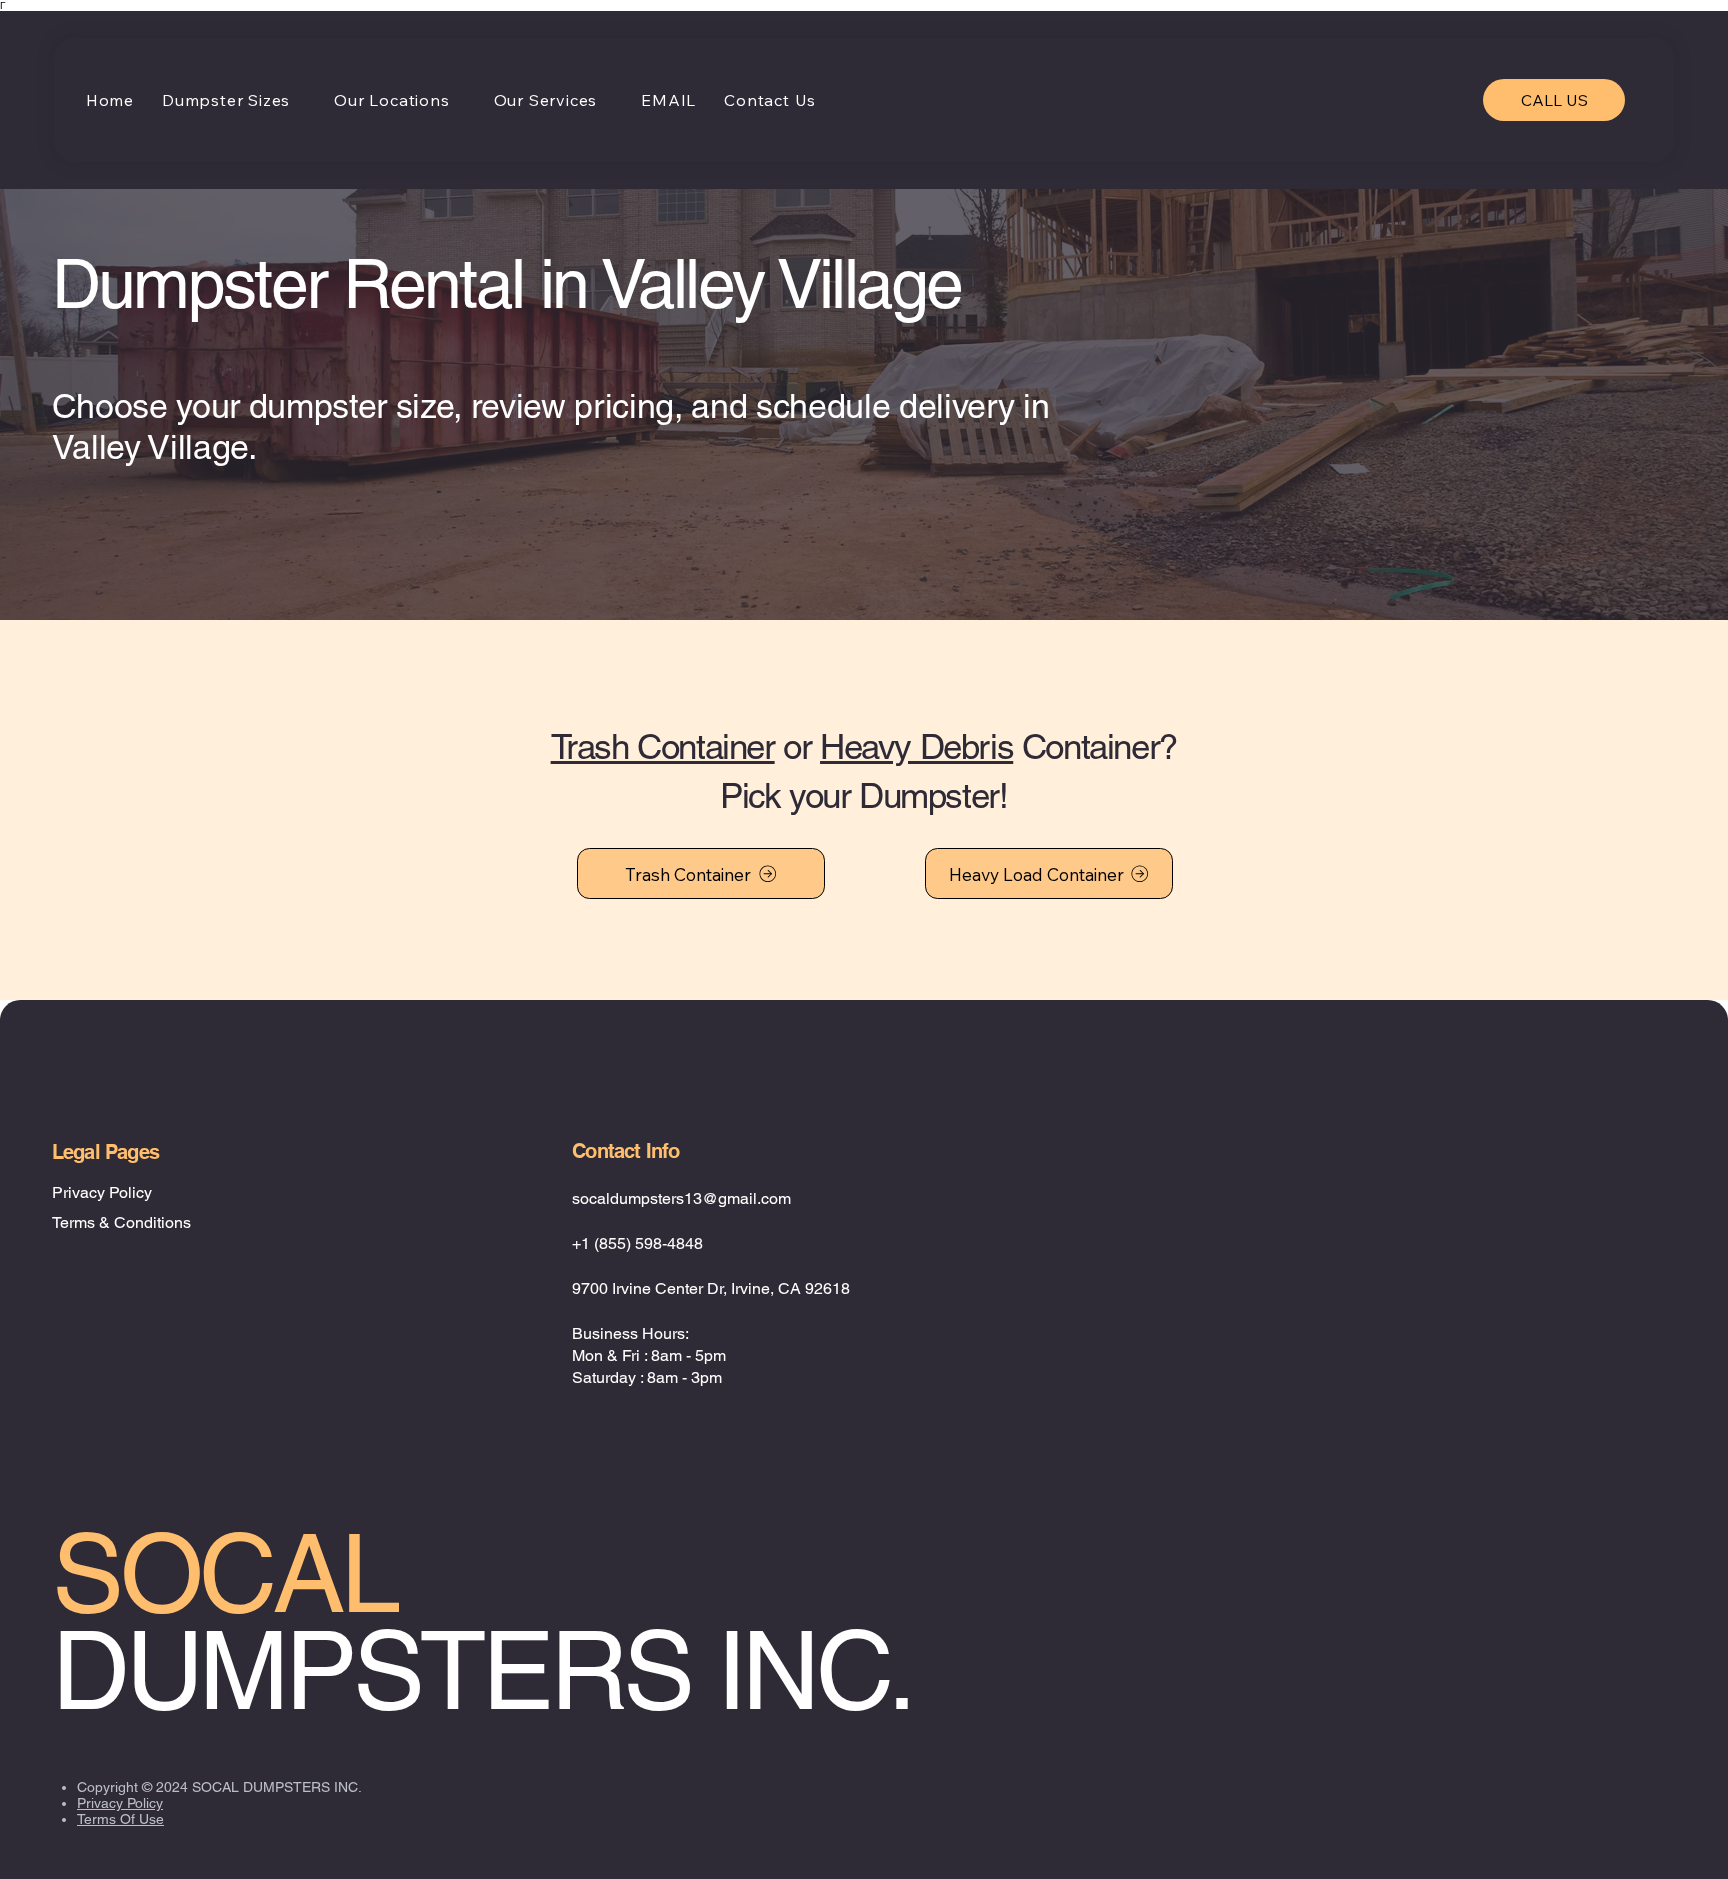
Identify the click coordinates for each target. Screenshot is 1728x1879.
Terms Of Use (120, 1819)
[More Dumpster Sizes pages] (301, 100)
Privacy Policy (102, 1192)
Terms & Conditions (121, 1222)
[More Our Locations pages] (461, 100)
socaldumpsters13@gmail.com (681, 1198)
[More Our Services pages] (608, 100)
